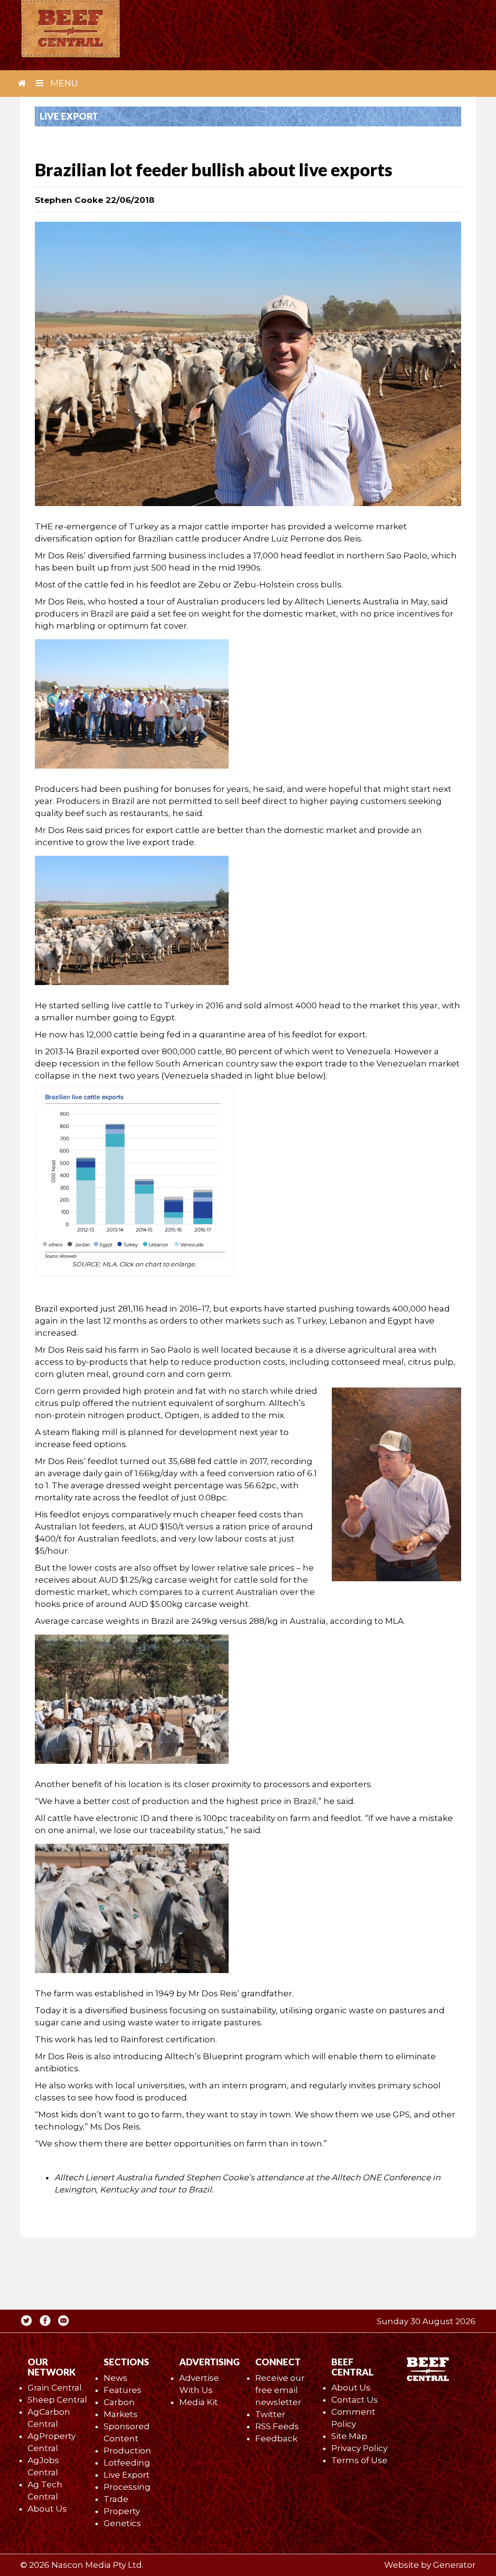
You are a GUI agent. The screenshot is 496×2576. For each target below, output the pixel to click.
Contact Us (355, 2400)
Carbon (119, 2402)
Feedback (276, 2438)
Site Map (349, 2436)
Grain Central (55, 2388)
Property (122, 2511)
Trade (116, 2499)
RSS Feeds (277, 2426)
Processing (127, 2487)
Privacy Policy (359, 2448)
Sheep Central (57, 2400)
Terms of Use (359, 2460)
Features (123, 2390)
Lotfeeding (127, 2463)
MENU (63, 83)
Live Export (127, 2475)
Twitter (270, 2414)
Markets (121, 2414)
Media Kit (199, 2402)
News (116, 2378)
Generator (454, 2565)
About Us (47, 2509)
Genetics (122, 2523)
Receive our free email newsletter (280, 2390)
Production (127, 2451)
